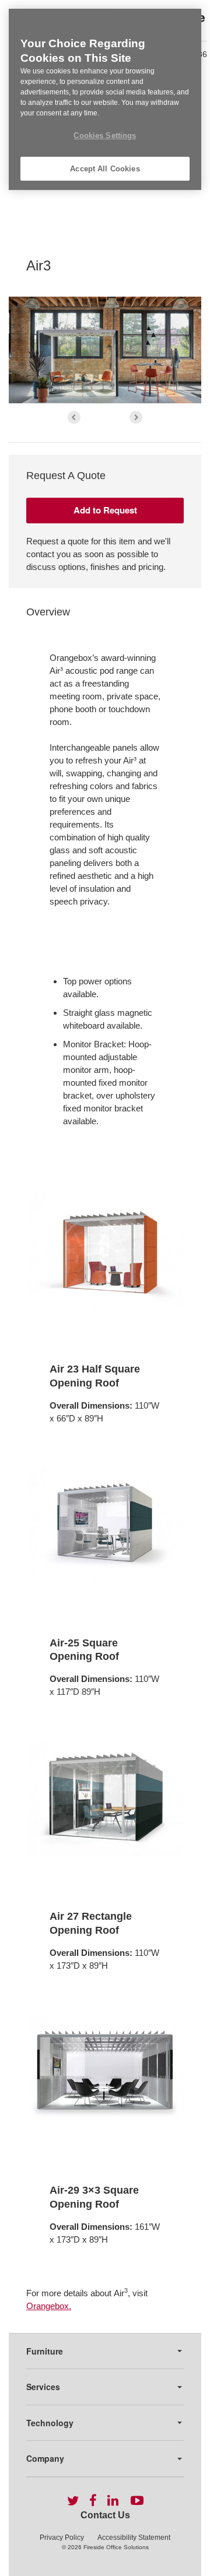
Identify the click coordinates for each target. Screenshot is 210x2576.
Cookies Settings (105, 136)
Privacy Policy (62, 2538)
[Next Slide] (136, 417)
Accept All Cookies (105, 169)
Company (45, 2458)
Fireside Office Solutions (116, 2547)
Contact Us (105, 2515)
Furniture (45, 2351)
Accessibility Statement (134, 2538)
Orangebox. (49, 2306)
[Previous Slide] (74, 417)
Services (43, 2387)
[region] (105, 99)
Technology (50, 2423)
